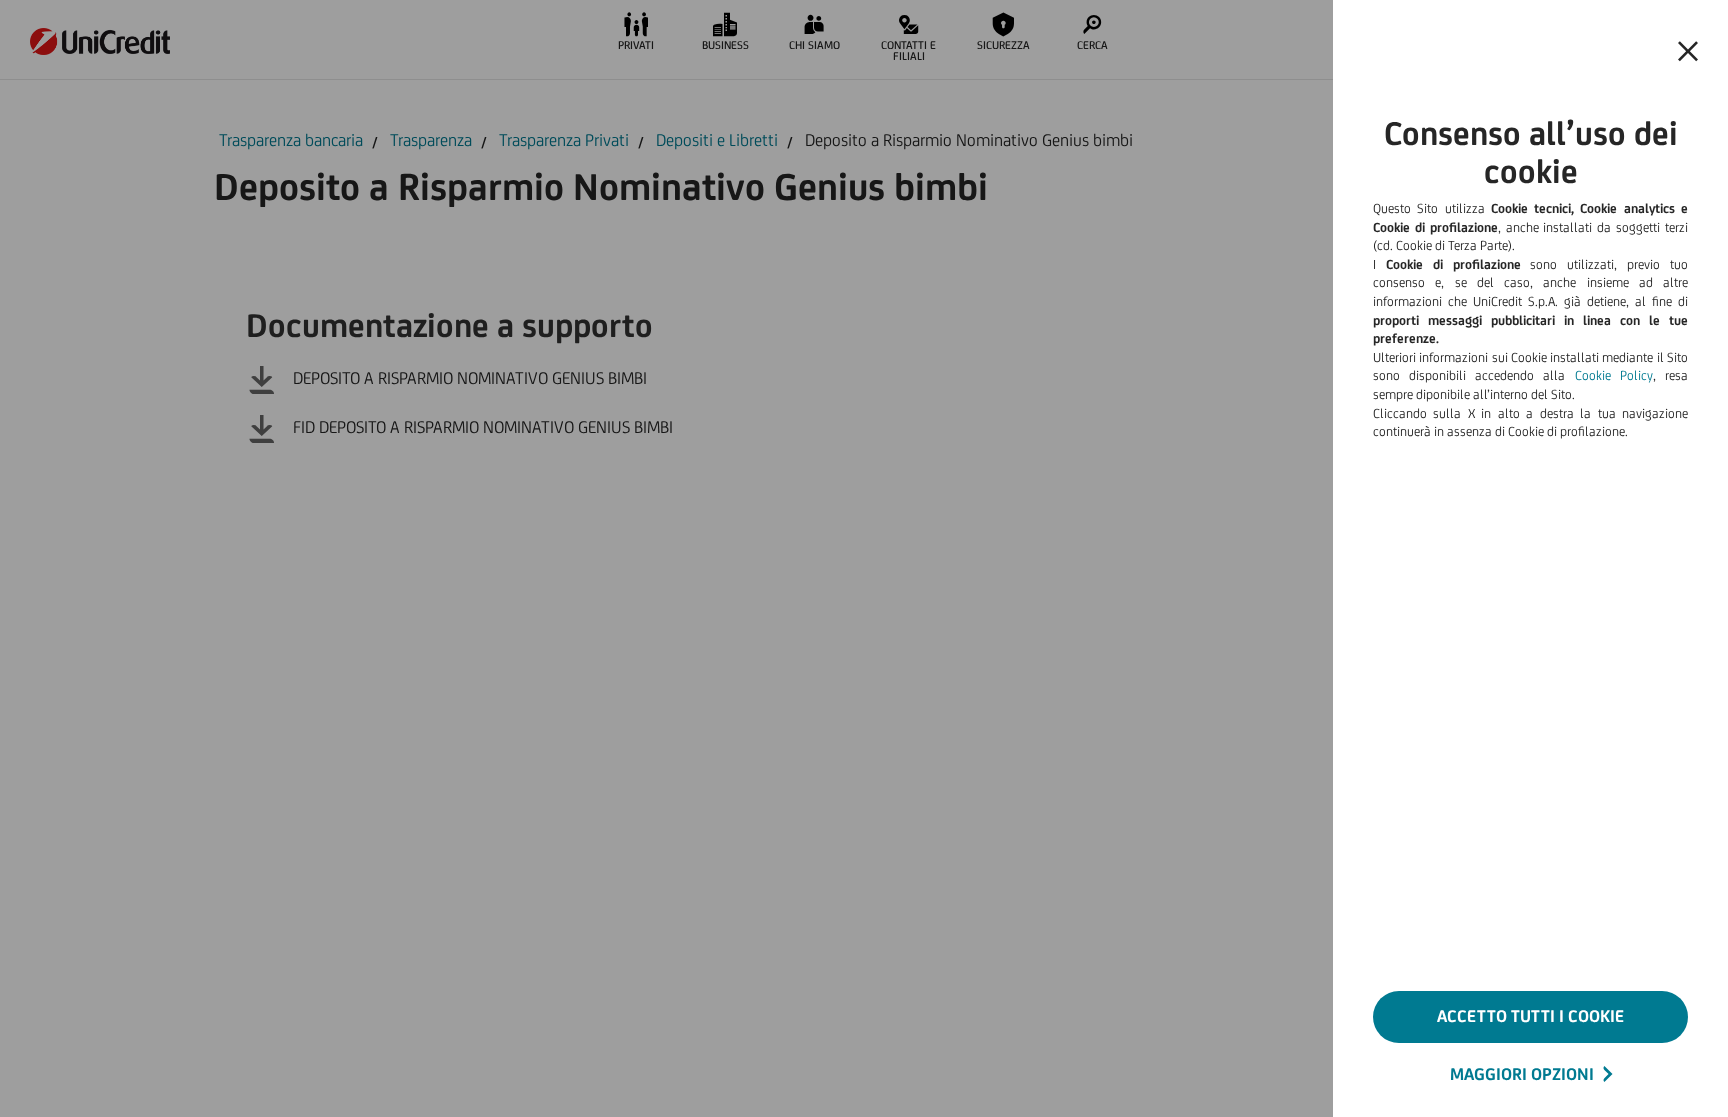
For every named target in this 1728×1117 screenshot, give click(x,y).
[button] (1688, 52)
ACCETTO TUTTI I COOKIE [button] (1530, 1016)
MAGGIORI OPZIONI (1522, 1074)
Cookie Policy (1614, 375)
